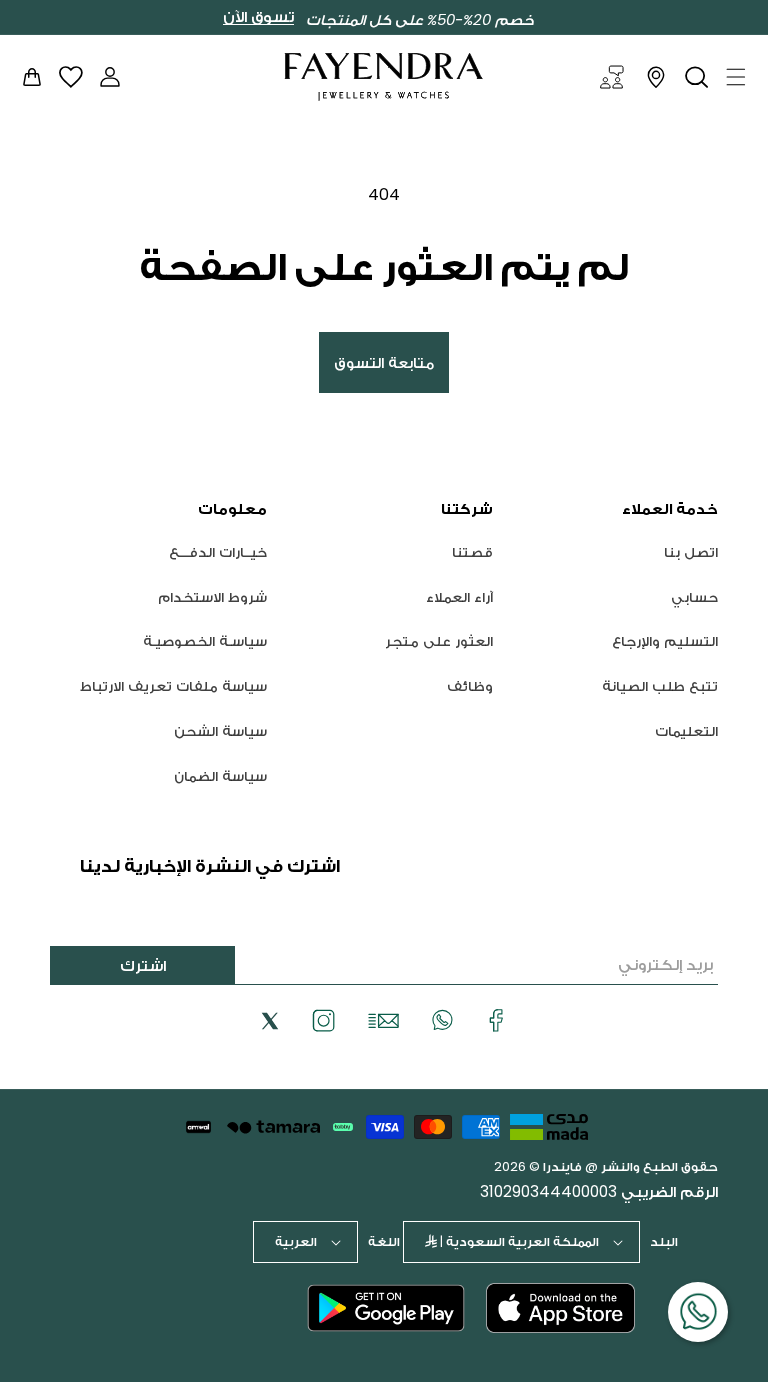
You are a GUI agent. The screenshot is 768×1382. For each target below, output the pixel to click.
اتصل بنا (691, 553)
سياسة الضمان (220, 776)
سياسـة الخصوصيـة (205, 641)
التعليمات (686, 731)
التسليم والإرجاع (665, 641)
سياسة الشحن (220, 731)
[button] (736, 77)
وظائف (470, 686)
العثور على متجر (439, 641)
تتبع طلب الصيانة (660, 686)
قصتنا (472, 553)
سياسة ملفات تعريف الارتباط (173, 686)
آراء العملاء (459, 597)
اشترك (143, 965)
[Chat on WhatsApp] (698, 1312)
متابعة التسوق (384, 362)
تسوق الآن (258, 17)
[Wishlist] (71, 76)
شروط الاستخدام (212, 597)
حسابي (694, 597)
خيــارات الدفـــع (218, 553)
